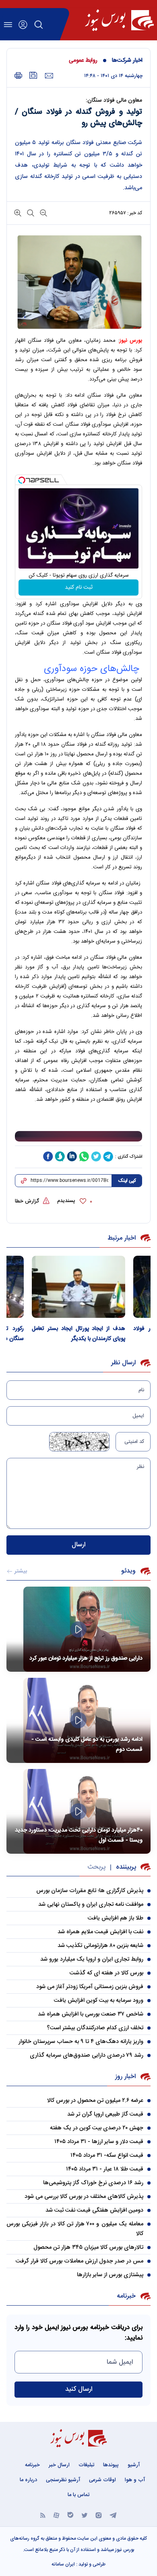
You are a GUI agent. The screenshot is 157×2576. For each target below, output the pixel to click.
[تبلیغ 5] (78, 1136)
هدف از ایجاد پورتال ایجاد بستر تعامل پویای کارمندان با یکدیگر (78, 1334)
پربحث (96, 1867)
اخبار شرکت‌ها (127, 61)
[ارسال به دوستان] (49, 76)
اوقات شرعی (102, 2480)
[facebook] (48, 1156)
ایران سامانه (63, 2564)
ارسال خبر (59, 2465)
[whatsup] (84, 1156)
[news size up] (18, 212)
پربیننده (126, 1867)
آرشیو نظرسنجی (63, 2480)
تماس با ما (78, 2495)
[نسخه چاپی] (18, 76)
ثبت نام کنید (79, 588)
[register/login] (23, 25)
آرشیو (134, 2465)
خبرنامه (32, 2465)
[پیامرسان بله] (70, 2514)
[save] (33, 75)
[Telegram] (113, 2514)
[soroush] (60, 1156)
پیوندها (111, 2465)
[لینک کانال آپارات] (56, 2514)
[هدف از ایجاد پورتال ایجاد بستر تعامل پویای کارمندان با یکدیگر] (78, 1287)
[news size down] (43, 212)
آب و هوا (135, 2480)
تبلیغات (86, 2465)
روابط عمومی (83, 61)
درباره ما (28, 2480)
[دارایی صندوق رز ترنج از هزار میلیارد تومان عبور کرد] (78, 1629)
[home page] (119, 20)
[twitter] (96, 1156)
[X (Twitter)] (85, 2514)
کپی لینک (127, 1181)
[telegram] (108, 1156)
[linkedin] (72, 1156)
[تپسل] (22, 480)
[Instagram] (99, 2514)
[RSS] (43, 2514)
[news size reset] (30, 212)
